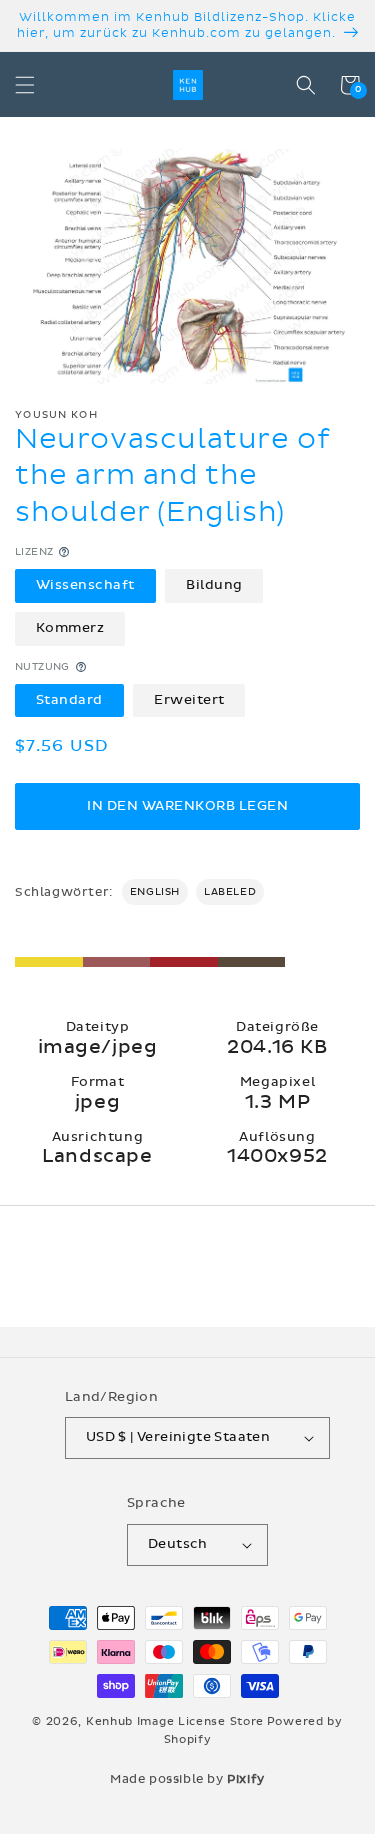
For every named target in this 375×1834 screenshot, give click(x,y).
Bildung (214, 585)
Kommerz (70, 628)
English (155, 892)
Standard (69, 700)
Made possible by (187, 1779)
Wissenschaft (85, 585)
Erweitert (189, 700)
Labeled (230, 892)
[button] (25, 85)
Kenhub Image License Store (175, 1721)
